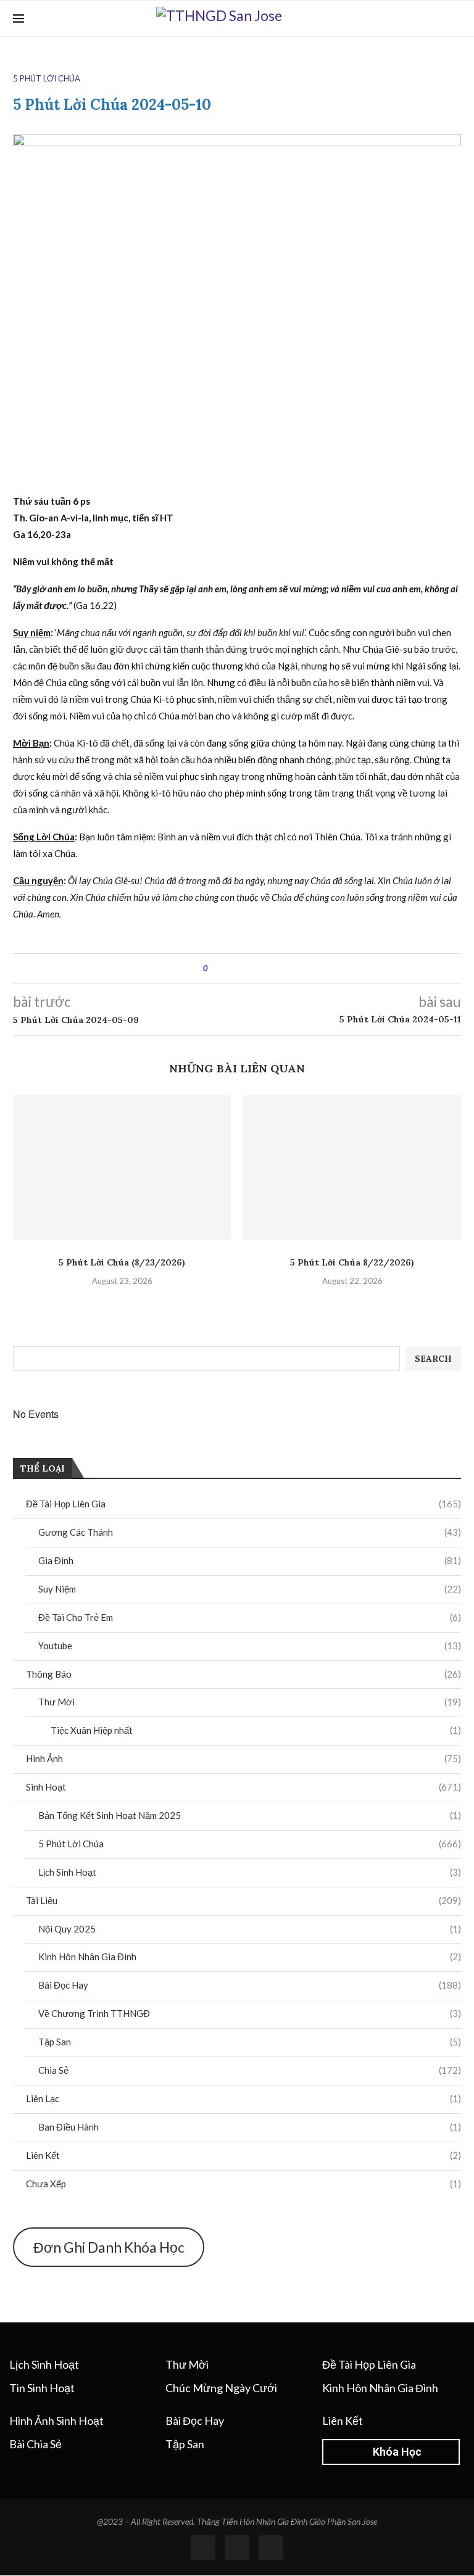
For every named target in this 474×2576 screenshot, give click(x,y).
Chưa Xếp (243, 2184)
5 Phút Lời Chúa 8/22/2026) (352, 1262)
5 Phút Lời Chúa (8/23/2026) (122, 1262)
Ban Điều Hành (250, 2127)
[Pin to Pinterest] (252, 968)
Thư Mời (250, 1702)
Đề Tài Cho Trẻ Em (250, 1617)
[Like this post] (214, 968)
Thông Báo (243, 1674)
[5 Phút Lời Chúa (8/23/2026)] (122, 1168)
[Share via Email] (263, 968)
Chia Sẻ (250, 2070)
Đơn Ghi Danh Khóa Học (109, 2247)
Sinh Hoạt (243, 1787)
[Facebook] (436, 19)
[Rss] (237, 2548)
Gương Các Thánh (250, 1532)
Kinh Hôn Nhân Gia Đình (250, 1957)
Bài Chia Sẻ (35, 2444)
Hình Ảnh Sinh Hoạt (56, 2421)
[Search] (455, 19)
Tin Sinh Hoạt (42, 2388)
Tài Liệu (243, 1900)
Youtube (250, 1646)
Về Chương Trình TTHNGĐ (250, 2013)
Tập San (250, 2042)
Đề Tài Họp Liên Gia (243, 1504)
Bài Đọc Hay (250, 1985)
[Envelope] (271, 2548)
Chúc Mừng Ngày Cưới (221, 2388)
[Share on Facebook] (228, 968)
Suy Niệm (250, 1589)
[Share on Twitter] (240, 968)
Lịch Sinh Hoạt (250, 1872)
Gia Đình (250, 1560)
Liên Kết (243, 2155)
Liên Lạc (243, 2098)
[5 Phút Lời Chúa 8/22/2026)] (352, 1168)
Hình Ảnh (243, 1758)
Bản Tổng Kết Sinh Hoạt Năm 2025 (250, 1815)
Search (433, 1359)
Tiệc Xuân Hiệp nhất (256, 1730)
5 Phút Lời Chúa (250, 1844)
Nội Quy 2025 (250, 1929)
